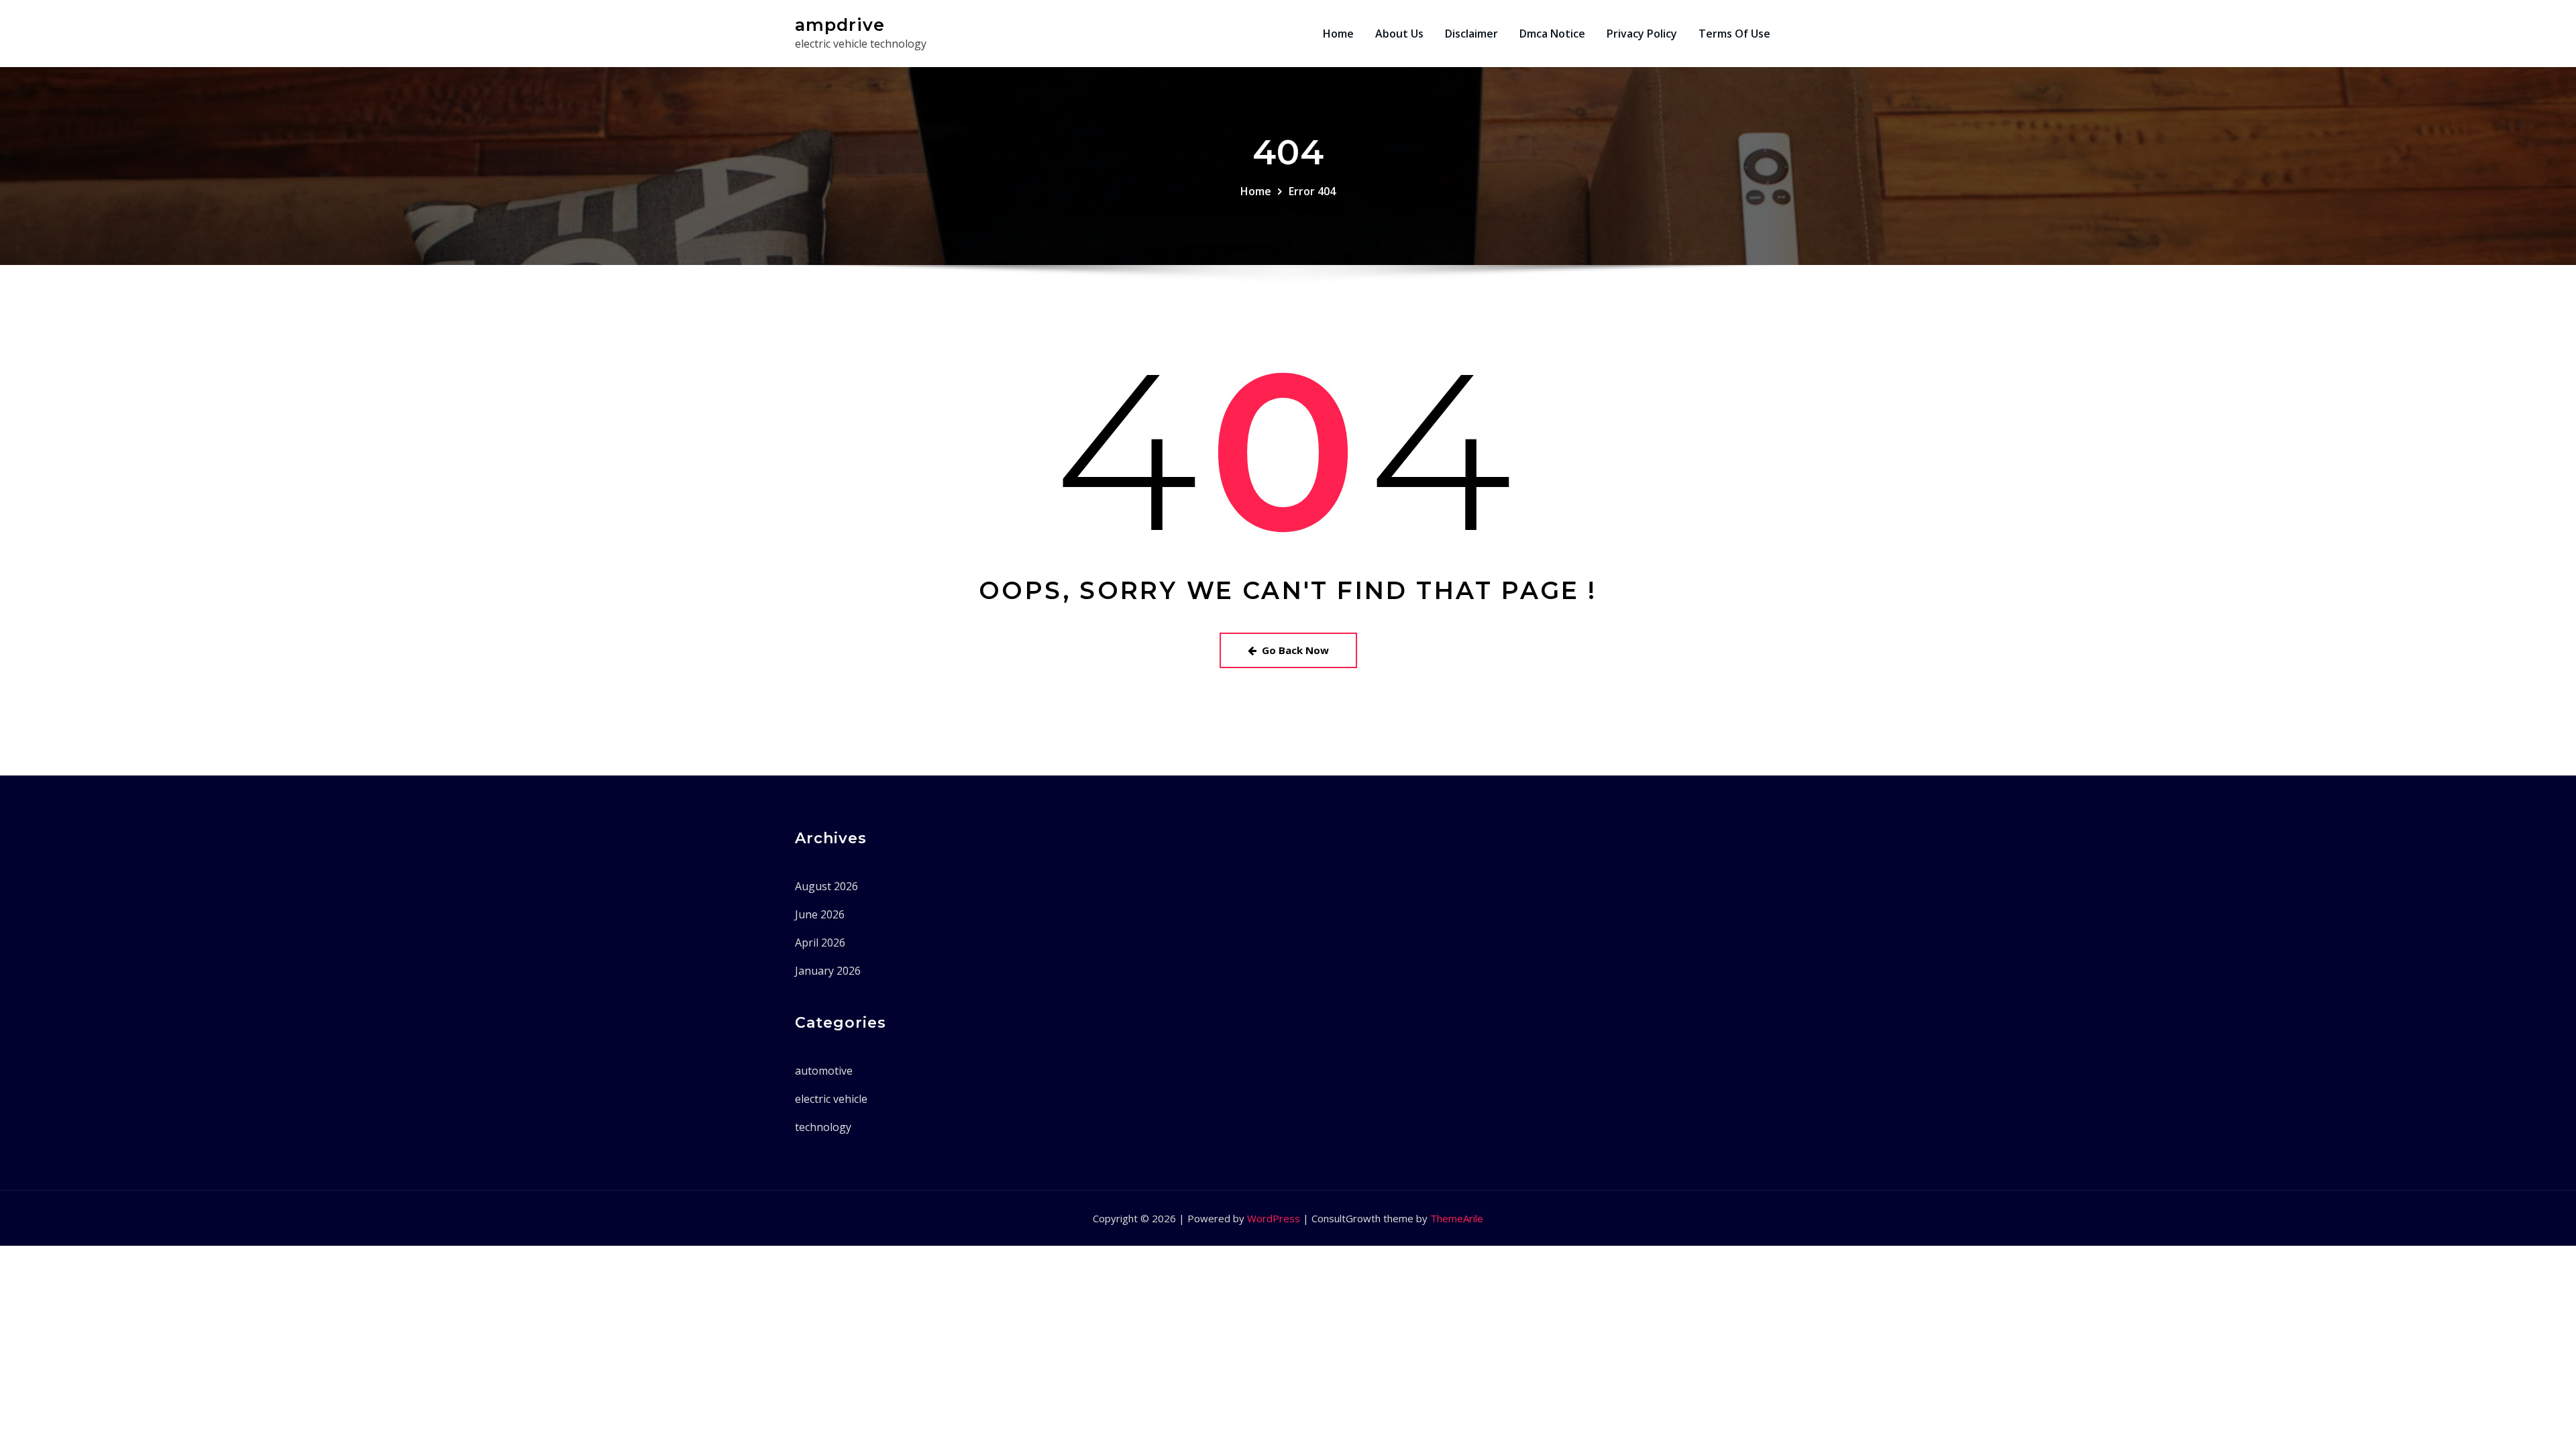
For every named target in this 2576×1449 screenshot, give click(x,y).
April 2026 (820, 943)
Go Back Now (1295, 650)
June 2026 (820, 914)
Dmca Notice (1552, 34)
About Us (1399, 34)
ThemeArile (1457, 1218)
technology (823, 1127)
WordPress (1274, 1218)
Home (1338, 34)
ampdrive (840, 24)
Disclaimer (1471, 34)
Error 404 (1312, 191)
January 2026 (828, 971)
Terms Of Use (1734, 34)
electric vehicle (831, 1099)
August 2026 (826, 886)
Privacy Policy (1642, 34)
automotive (824, 1071)
